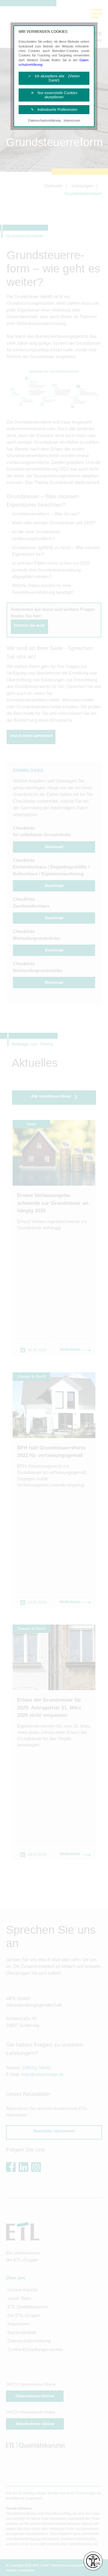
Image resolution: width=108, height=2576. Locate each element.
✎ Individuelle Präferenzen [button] (54, 110)
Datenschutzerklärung (44, 120)
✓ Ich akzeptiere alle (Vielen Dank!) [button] (54, 78)
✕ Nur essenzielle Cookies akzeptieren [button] (54, 95)
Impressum (72, 120)
